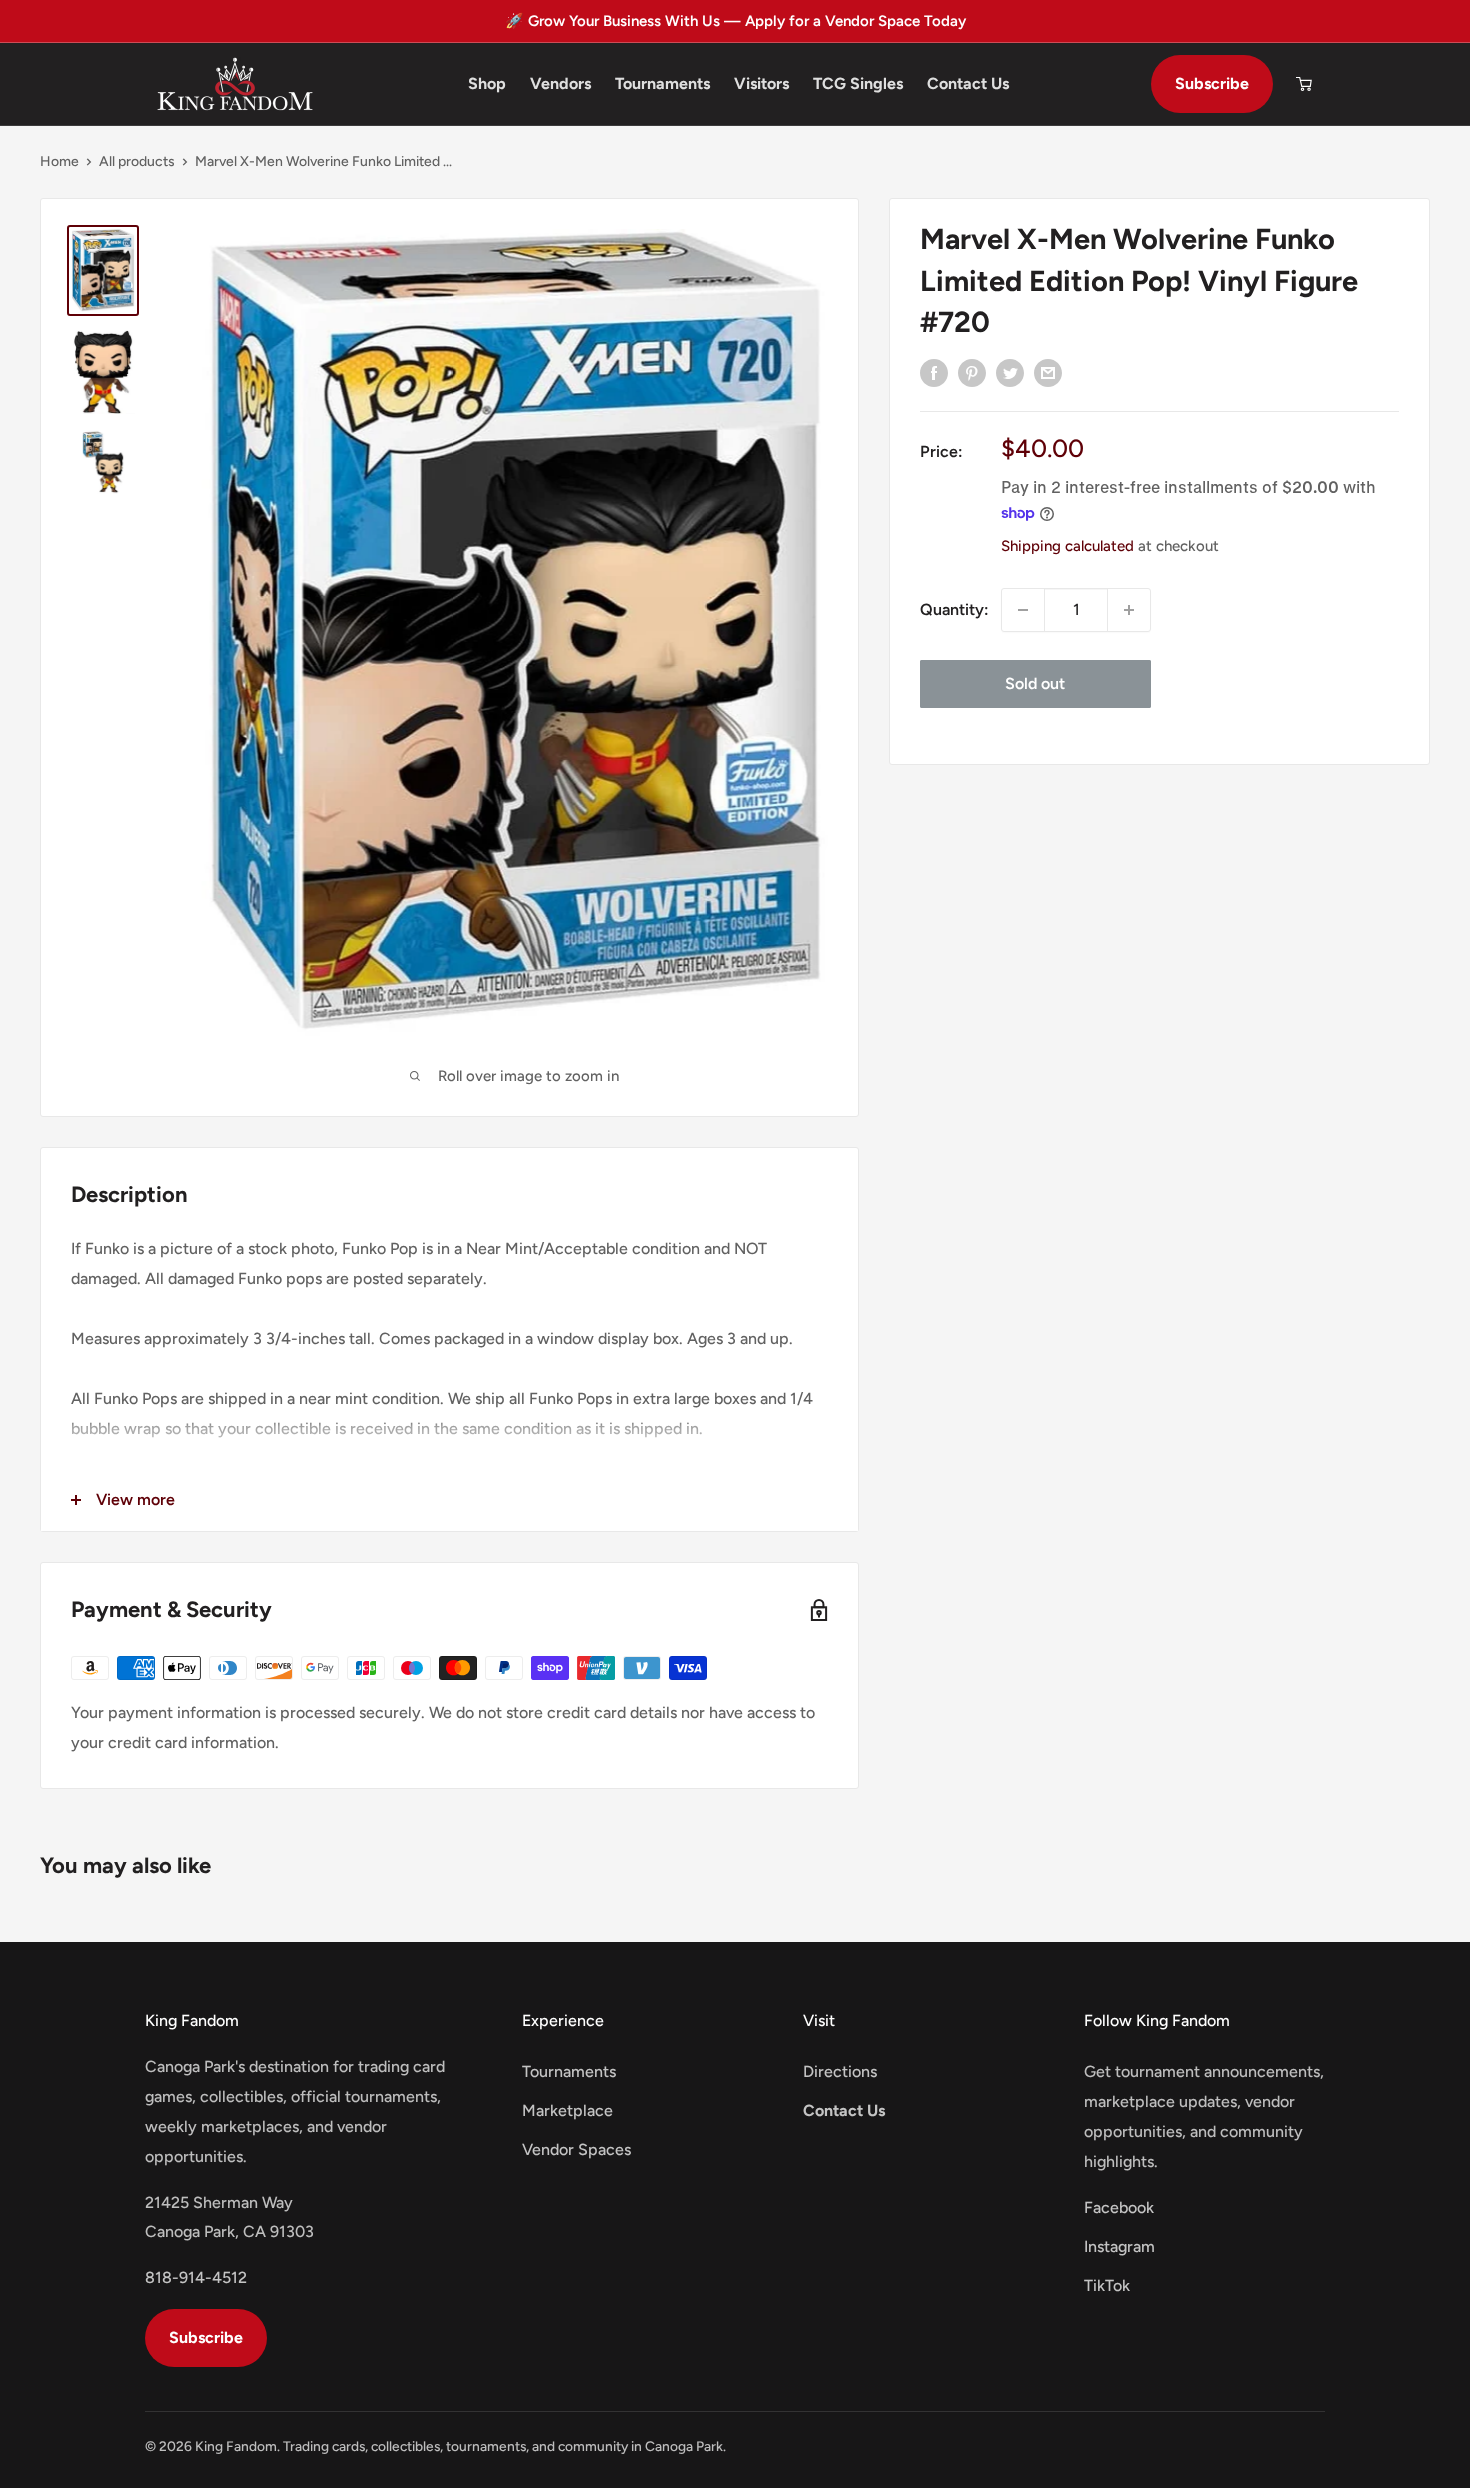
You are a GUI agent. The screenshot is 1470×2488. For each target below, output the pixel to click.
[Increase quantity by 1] (1129, 610)
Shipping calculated (1067, 546)
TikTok (1107, 2285)
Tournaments (662, 83)
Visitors (761, 83)
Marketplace (567, 2110)
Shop (487, 83)
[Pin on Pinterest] (972, 372)
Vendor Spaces (576, 2149)
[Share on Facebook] (934, 372)
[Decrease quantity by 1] (1023, 610)
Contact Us (968, 83)
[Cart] (1304, 84)
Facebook (1119, 2207)
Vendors (560, 83)
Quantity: (954, 609)
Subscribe (1212, 83)
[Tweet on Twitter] (1010, 372)
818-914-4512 (196, 2277)
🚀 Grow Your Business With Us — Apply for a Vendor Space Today (735, 21)
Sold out (1035, 683)
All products (137, 161)
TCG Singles (858, 83)
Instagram (1119, 2246)
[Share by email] (1048, 372)
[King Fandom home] (235, 84)
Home (59, 161)
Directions (840, 2071)
